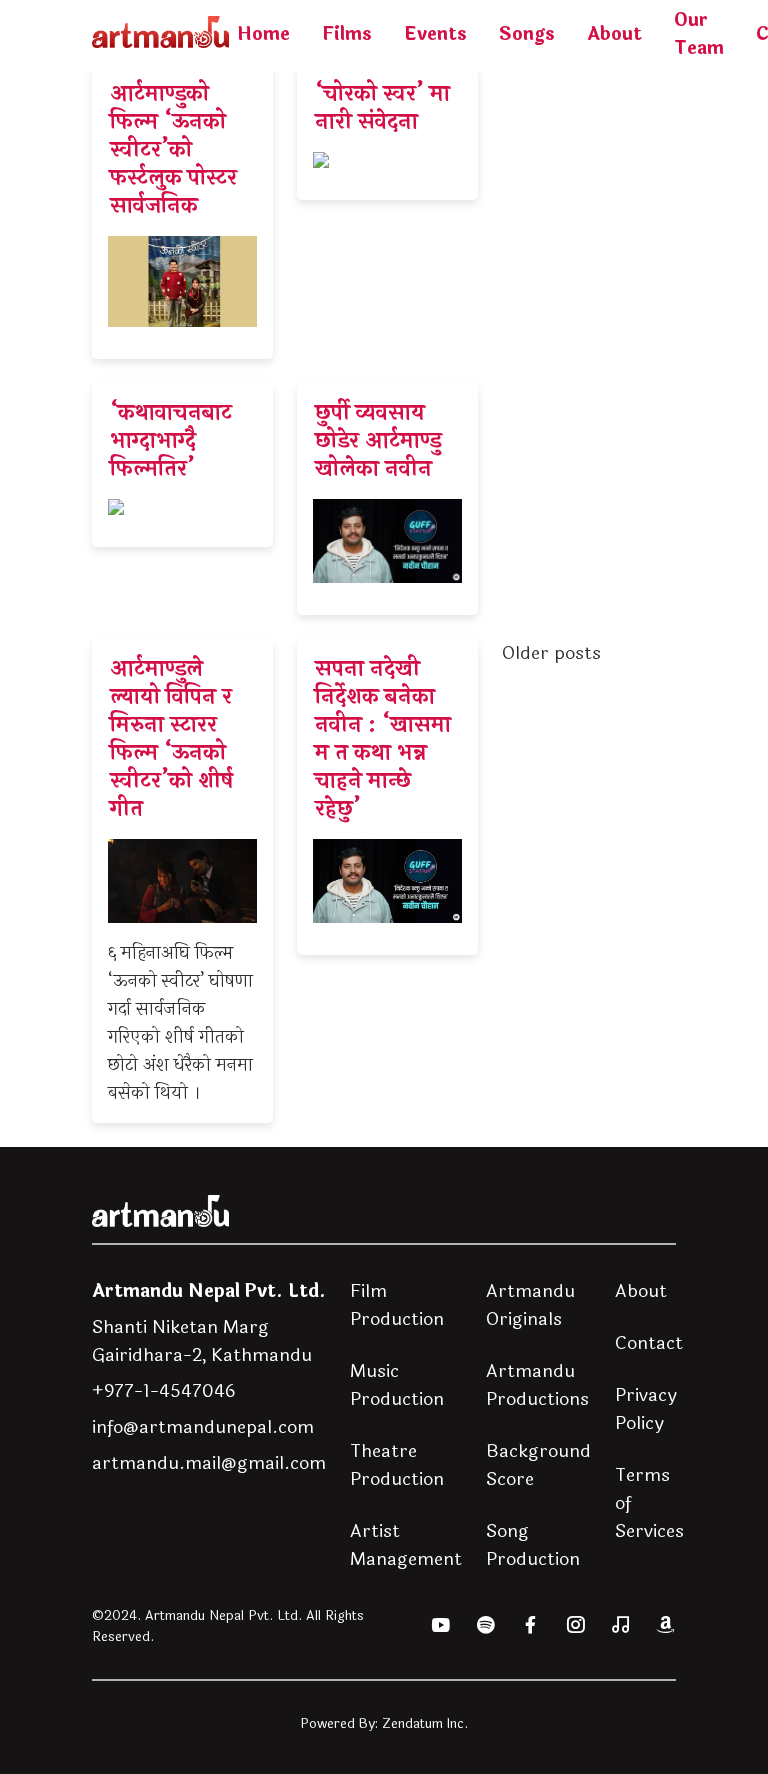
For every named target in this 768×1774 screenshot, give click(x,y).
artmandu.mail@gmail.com (209, 1463)
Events (435, 34)
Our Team (699, 34)
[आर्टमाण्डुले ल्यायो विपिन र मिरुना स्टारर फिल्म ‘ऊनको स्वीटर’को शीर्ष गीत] (182, 881)
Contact (649, 1343)
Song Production (533, 1545)
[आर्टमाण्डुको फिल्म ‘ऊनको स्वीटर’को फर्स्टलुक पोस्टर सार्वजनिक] (182, 211)
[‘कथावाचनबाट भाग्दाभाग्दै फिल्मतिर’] (182, 465)
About (614, 34)
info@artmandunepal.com (203, 1427)
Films (347, 34)
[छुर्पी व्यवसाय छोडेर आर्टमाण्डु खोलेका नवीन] (387, 499)
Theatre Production (397, 1465)
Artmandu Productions (537, 1385)
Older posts (551, 653)
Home (263, 34)
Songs (527, 34)
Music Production (397, 1385)
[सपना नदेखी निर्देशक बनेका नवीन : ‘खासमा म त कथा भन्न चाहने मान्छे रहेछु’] (387, 797)
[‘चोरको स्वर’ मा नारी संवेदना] (387, 132)
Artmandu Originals (530, 1305)
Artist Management (406, 1545)
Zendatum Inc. (425, 1723)
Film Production (397, 1305)
